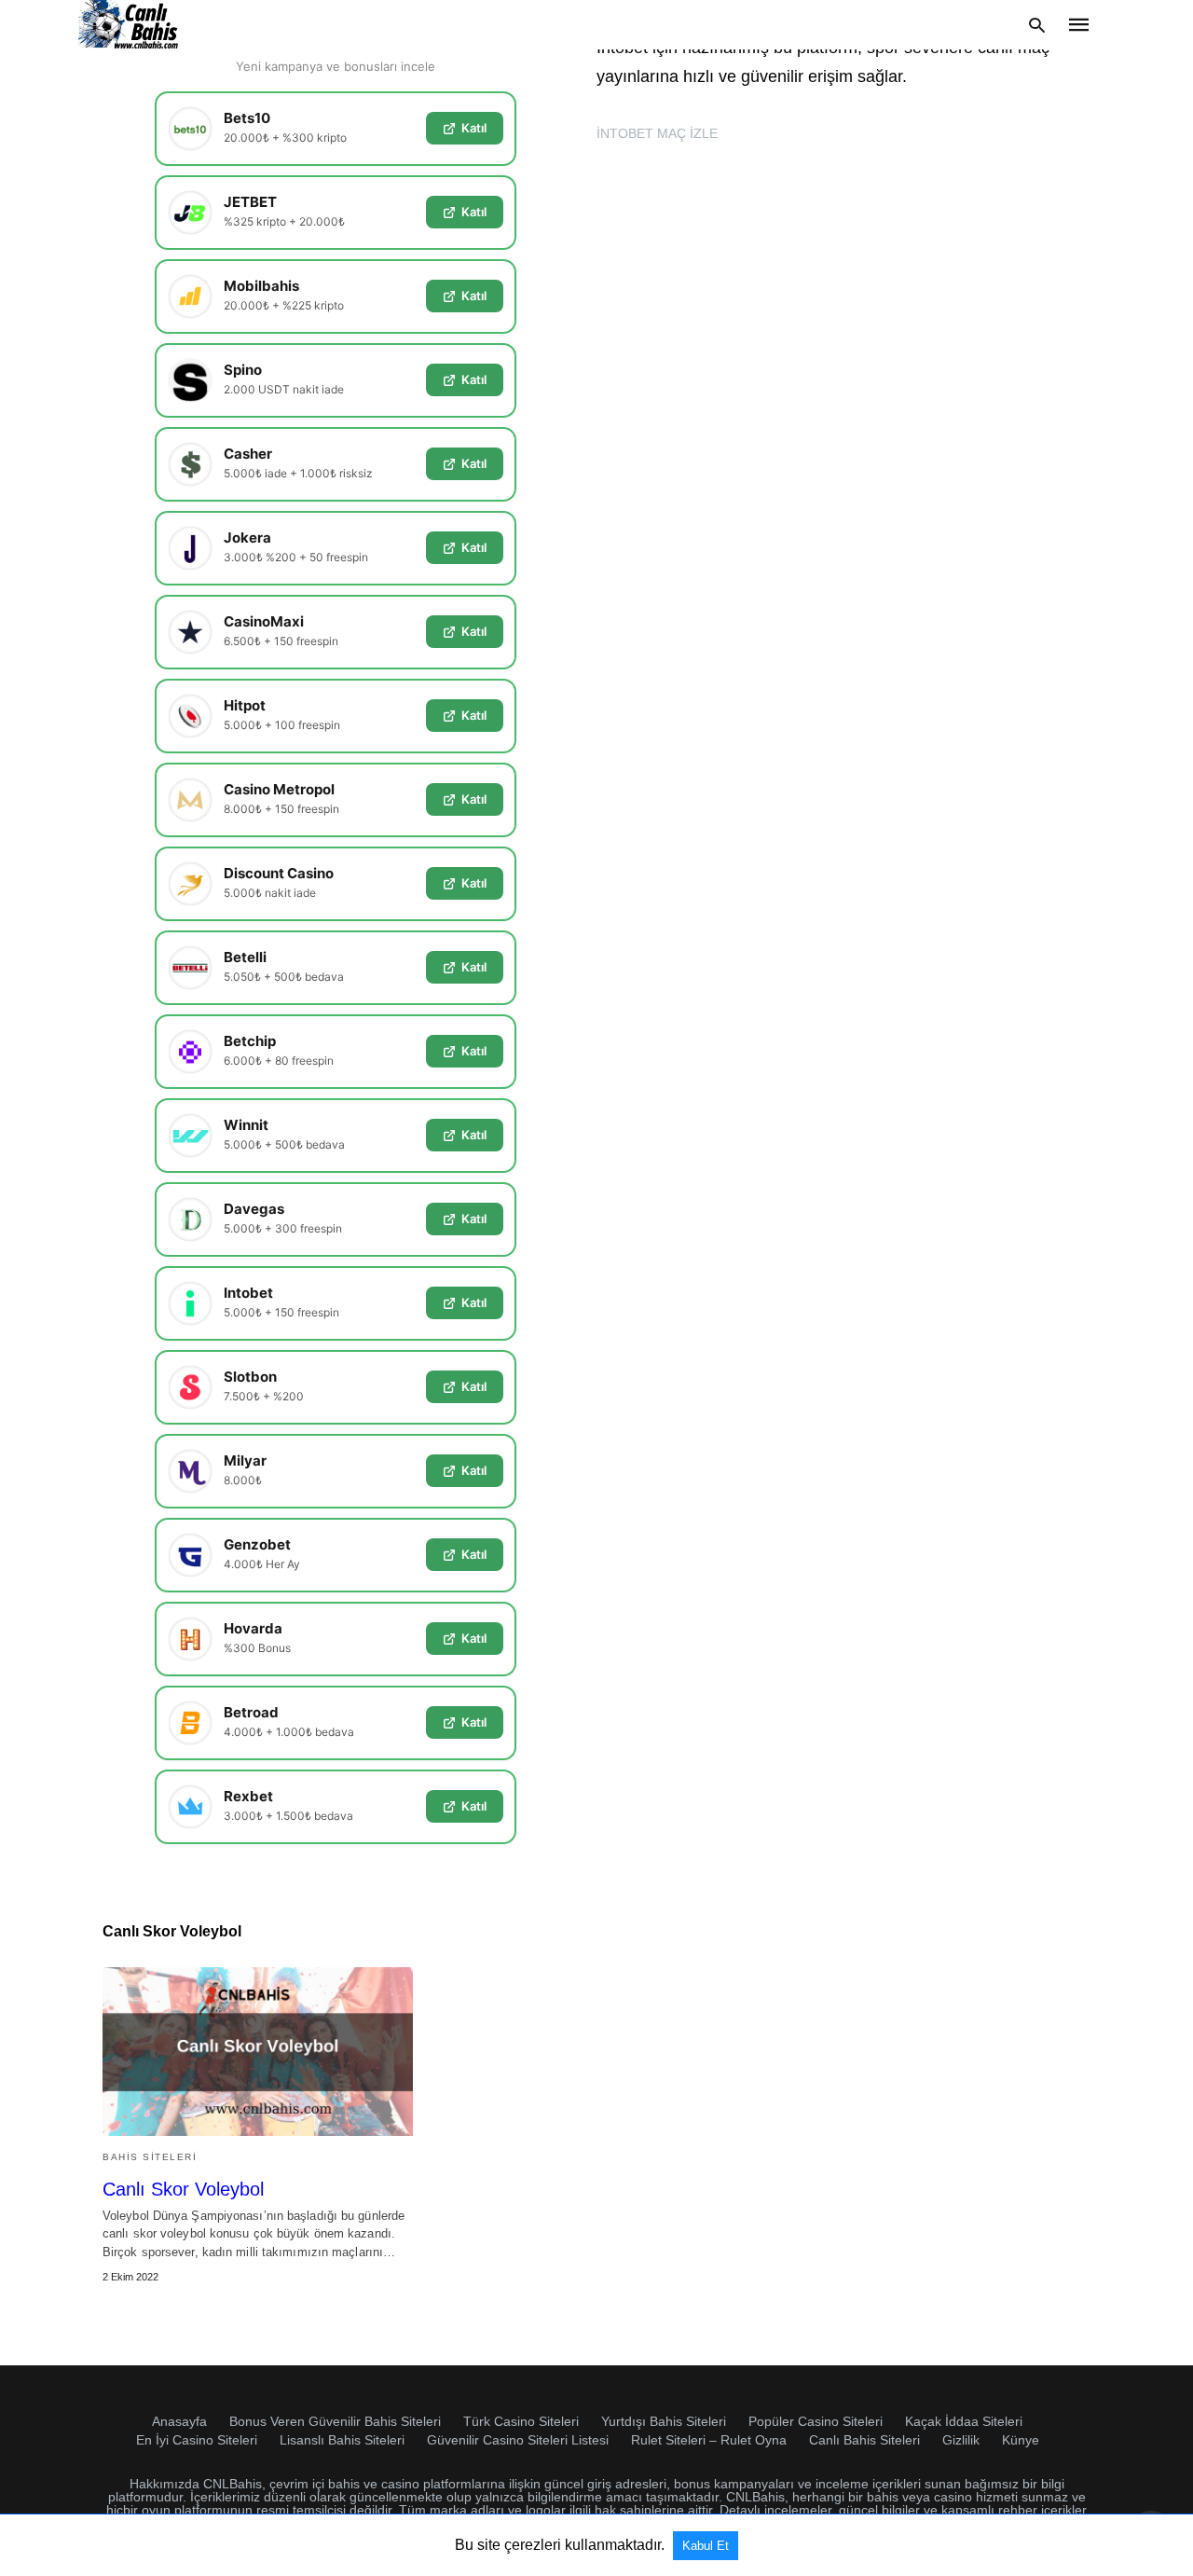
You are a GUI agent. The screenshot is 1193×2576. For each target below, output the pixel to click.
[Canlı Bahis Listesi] (130, 25)
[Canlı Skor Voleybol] (258, 2052)
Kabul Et (706, 2546)
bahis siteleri (150, 2157)
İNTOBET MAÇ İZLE (657, 133)
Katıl (474, 128)
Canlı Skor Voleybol (183, 2189)
